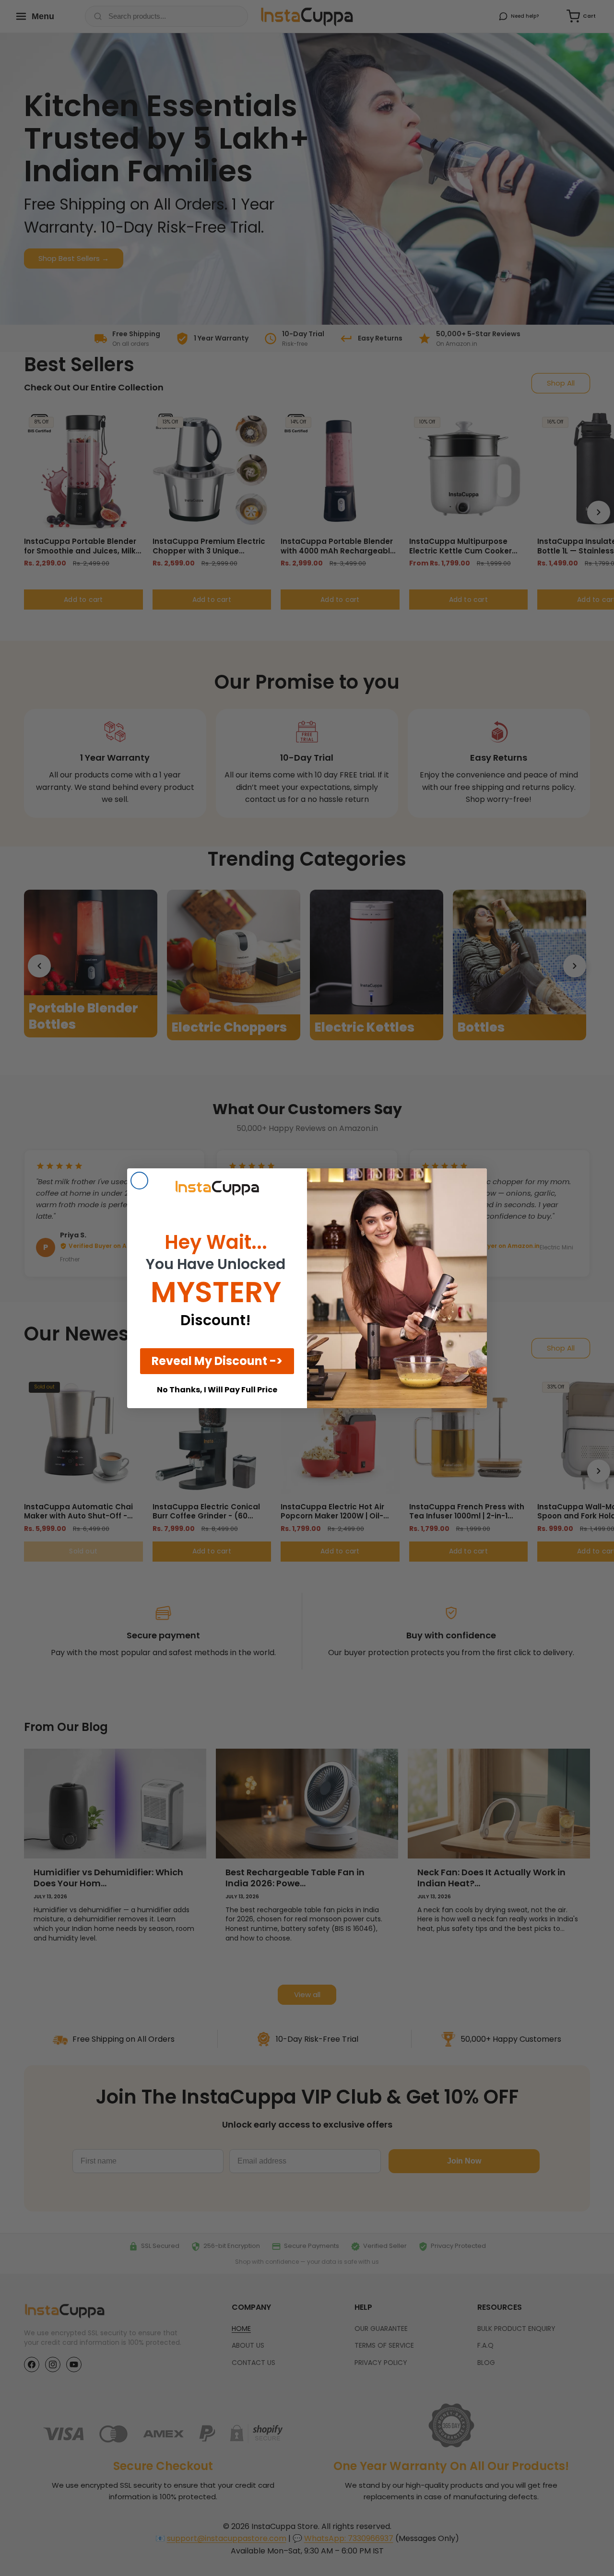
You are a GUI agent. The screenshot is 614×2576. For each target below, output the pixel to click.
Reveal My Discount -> (217, 1361)
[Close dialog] (139, 1181)
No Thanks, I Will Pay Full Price (217, 1390)
